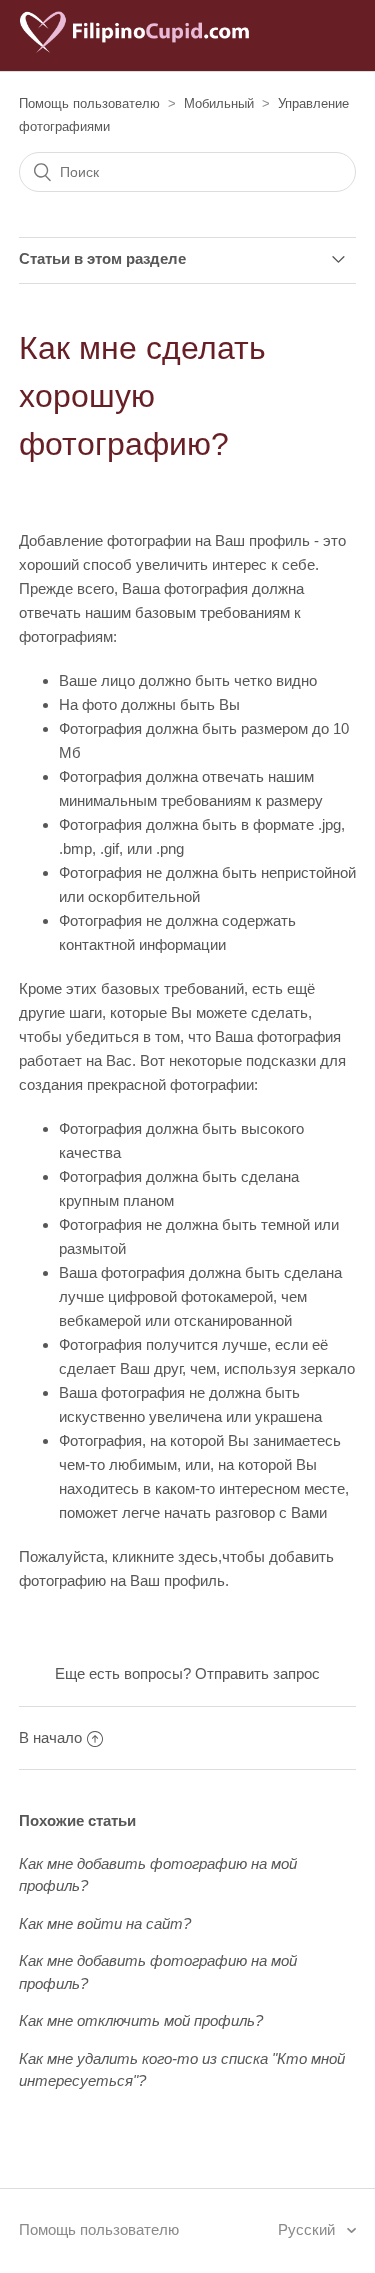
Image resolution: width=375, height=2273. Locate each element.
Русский (308, 2229)
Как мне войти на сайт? (105, 1923)
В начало (50, 1737)
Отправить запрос (257, 1673)
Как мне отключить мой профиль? (141, 2020)
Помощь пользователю (89, 103)
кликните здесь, (167, 1556)
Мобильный (219, 103)
